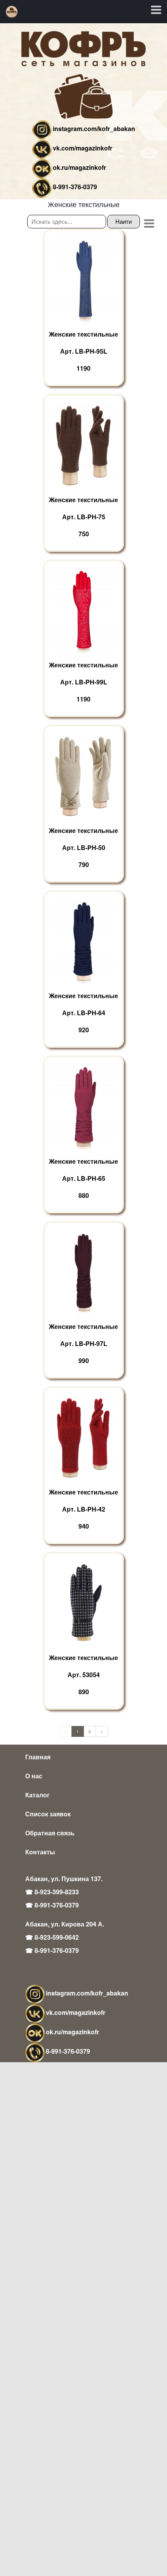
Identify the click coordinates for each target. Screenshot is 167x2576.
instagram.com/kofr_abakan (94, 129)
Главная (38, 1757)
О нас (34, 1776)
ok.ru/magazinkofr (79, 167)
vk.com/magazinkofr (83, 148)
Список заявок (48, 1814)
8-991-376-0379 (75, 187)
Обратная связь (50, 1833)
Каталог (37, 1795)
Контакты (40, 1852)
